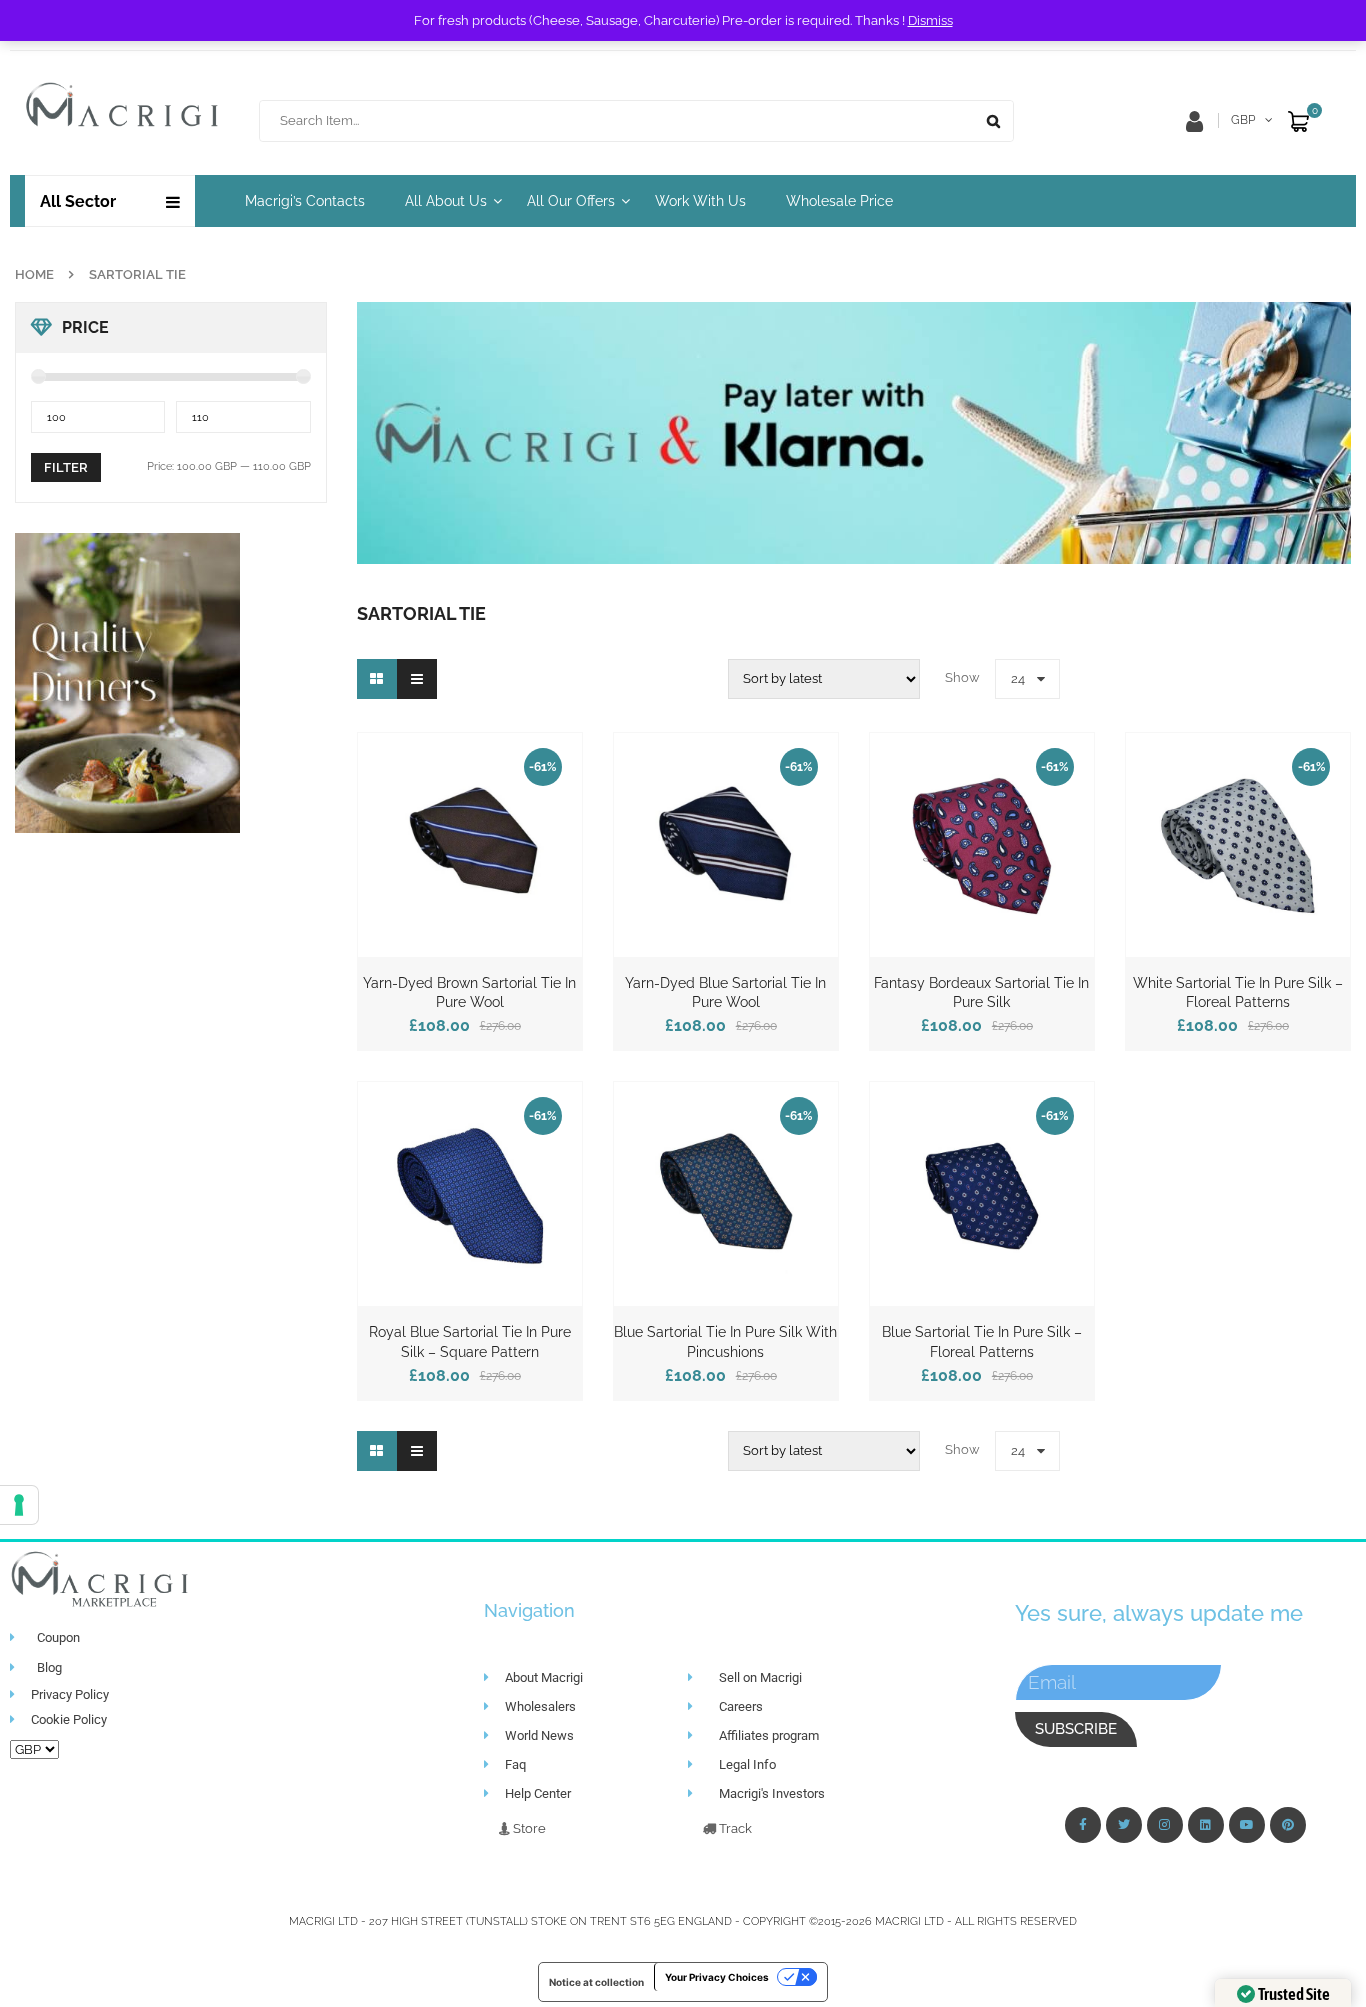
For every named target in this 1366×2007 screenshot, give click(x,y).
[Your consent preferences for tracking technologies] (19, 1505)
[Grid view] (377, 679)
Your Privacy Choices (717, 1977)
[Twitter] (1124, 1825)
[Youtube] (1247, 1825)
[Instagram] (1165, 1825)
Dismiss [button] (930, 20)
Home (34, 274)
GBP (1243, 120)
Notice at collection (596, 1982)
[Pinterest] (1288, 1825)
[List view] (417, 679)
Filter (66, 467)
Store (528, 1828)
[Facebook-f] (1083, 1825)
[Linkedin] (1206, 1825)
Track (734, 1828)
